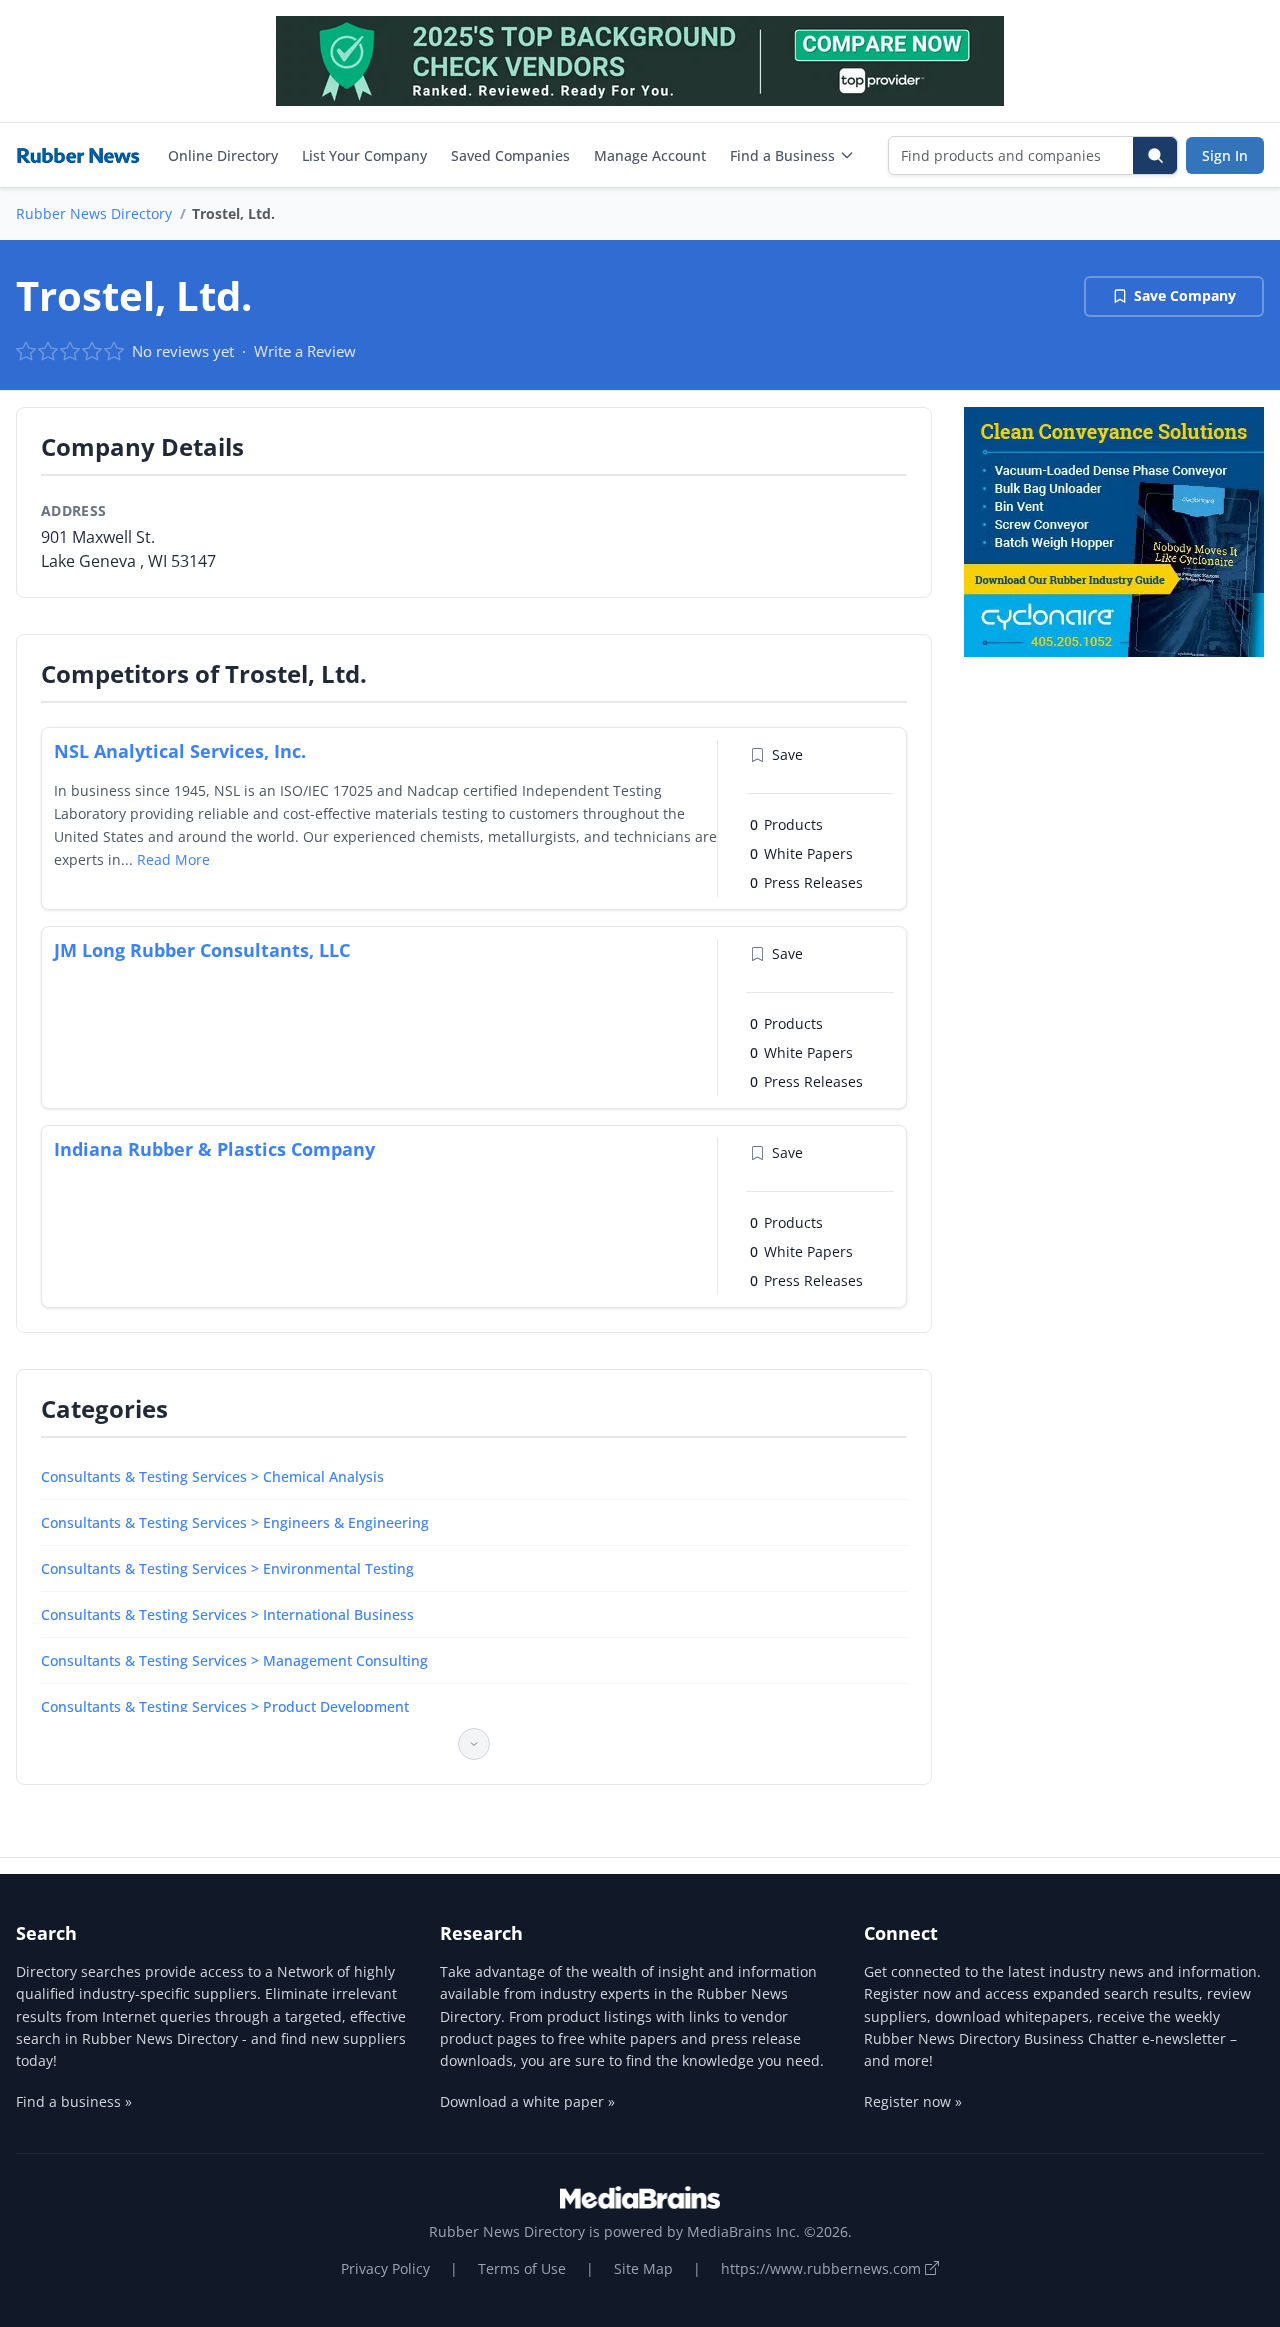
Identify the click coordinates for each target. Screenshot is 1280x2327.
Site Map (643, 2268)
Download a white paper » (527, 2101)
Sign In (1225, 155)
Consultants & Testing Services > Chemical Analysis (212, 1476)
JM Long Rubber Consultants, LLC (202, 950)
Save (787, 754)
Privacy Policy (385, 2268)
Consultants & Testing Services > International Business (227, 1614)
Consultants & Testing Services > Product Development (225, 1706)
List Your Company (364, 155)
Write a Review (305, 351)
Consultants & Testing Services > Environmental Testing (227, 1568)
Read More (173, 859)
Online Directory (223, 155)
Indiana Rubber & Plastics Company (214, 1149)
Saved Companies (510, 155)
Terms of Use (522, 2268)
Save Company (1185, 295)
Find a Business (782, 155)
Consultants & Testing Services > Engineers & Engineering (235, 1522)
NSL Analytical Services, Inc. (180, 751)
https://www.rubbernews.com (823, 2268)
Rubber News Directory (94, 213)
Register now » (913, 2101)
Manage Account (650, 155)
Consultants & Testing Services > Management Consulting (234, 1660)
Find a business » (74, 2101)
